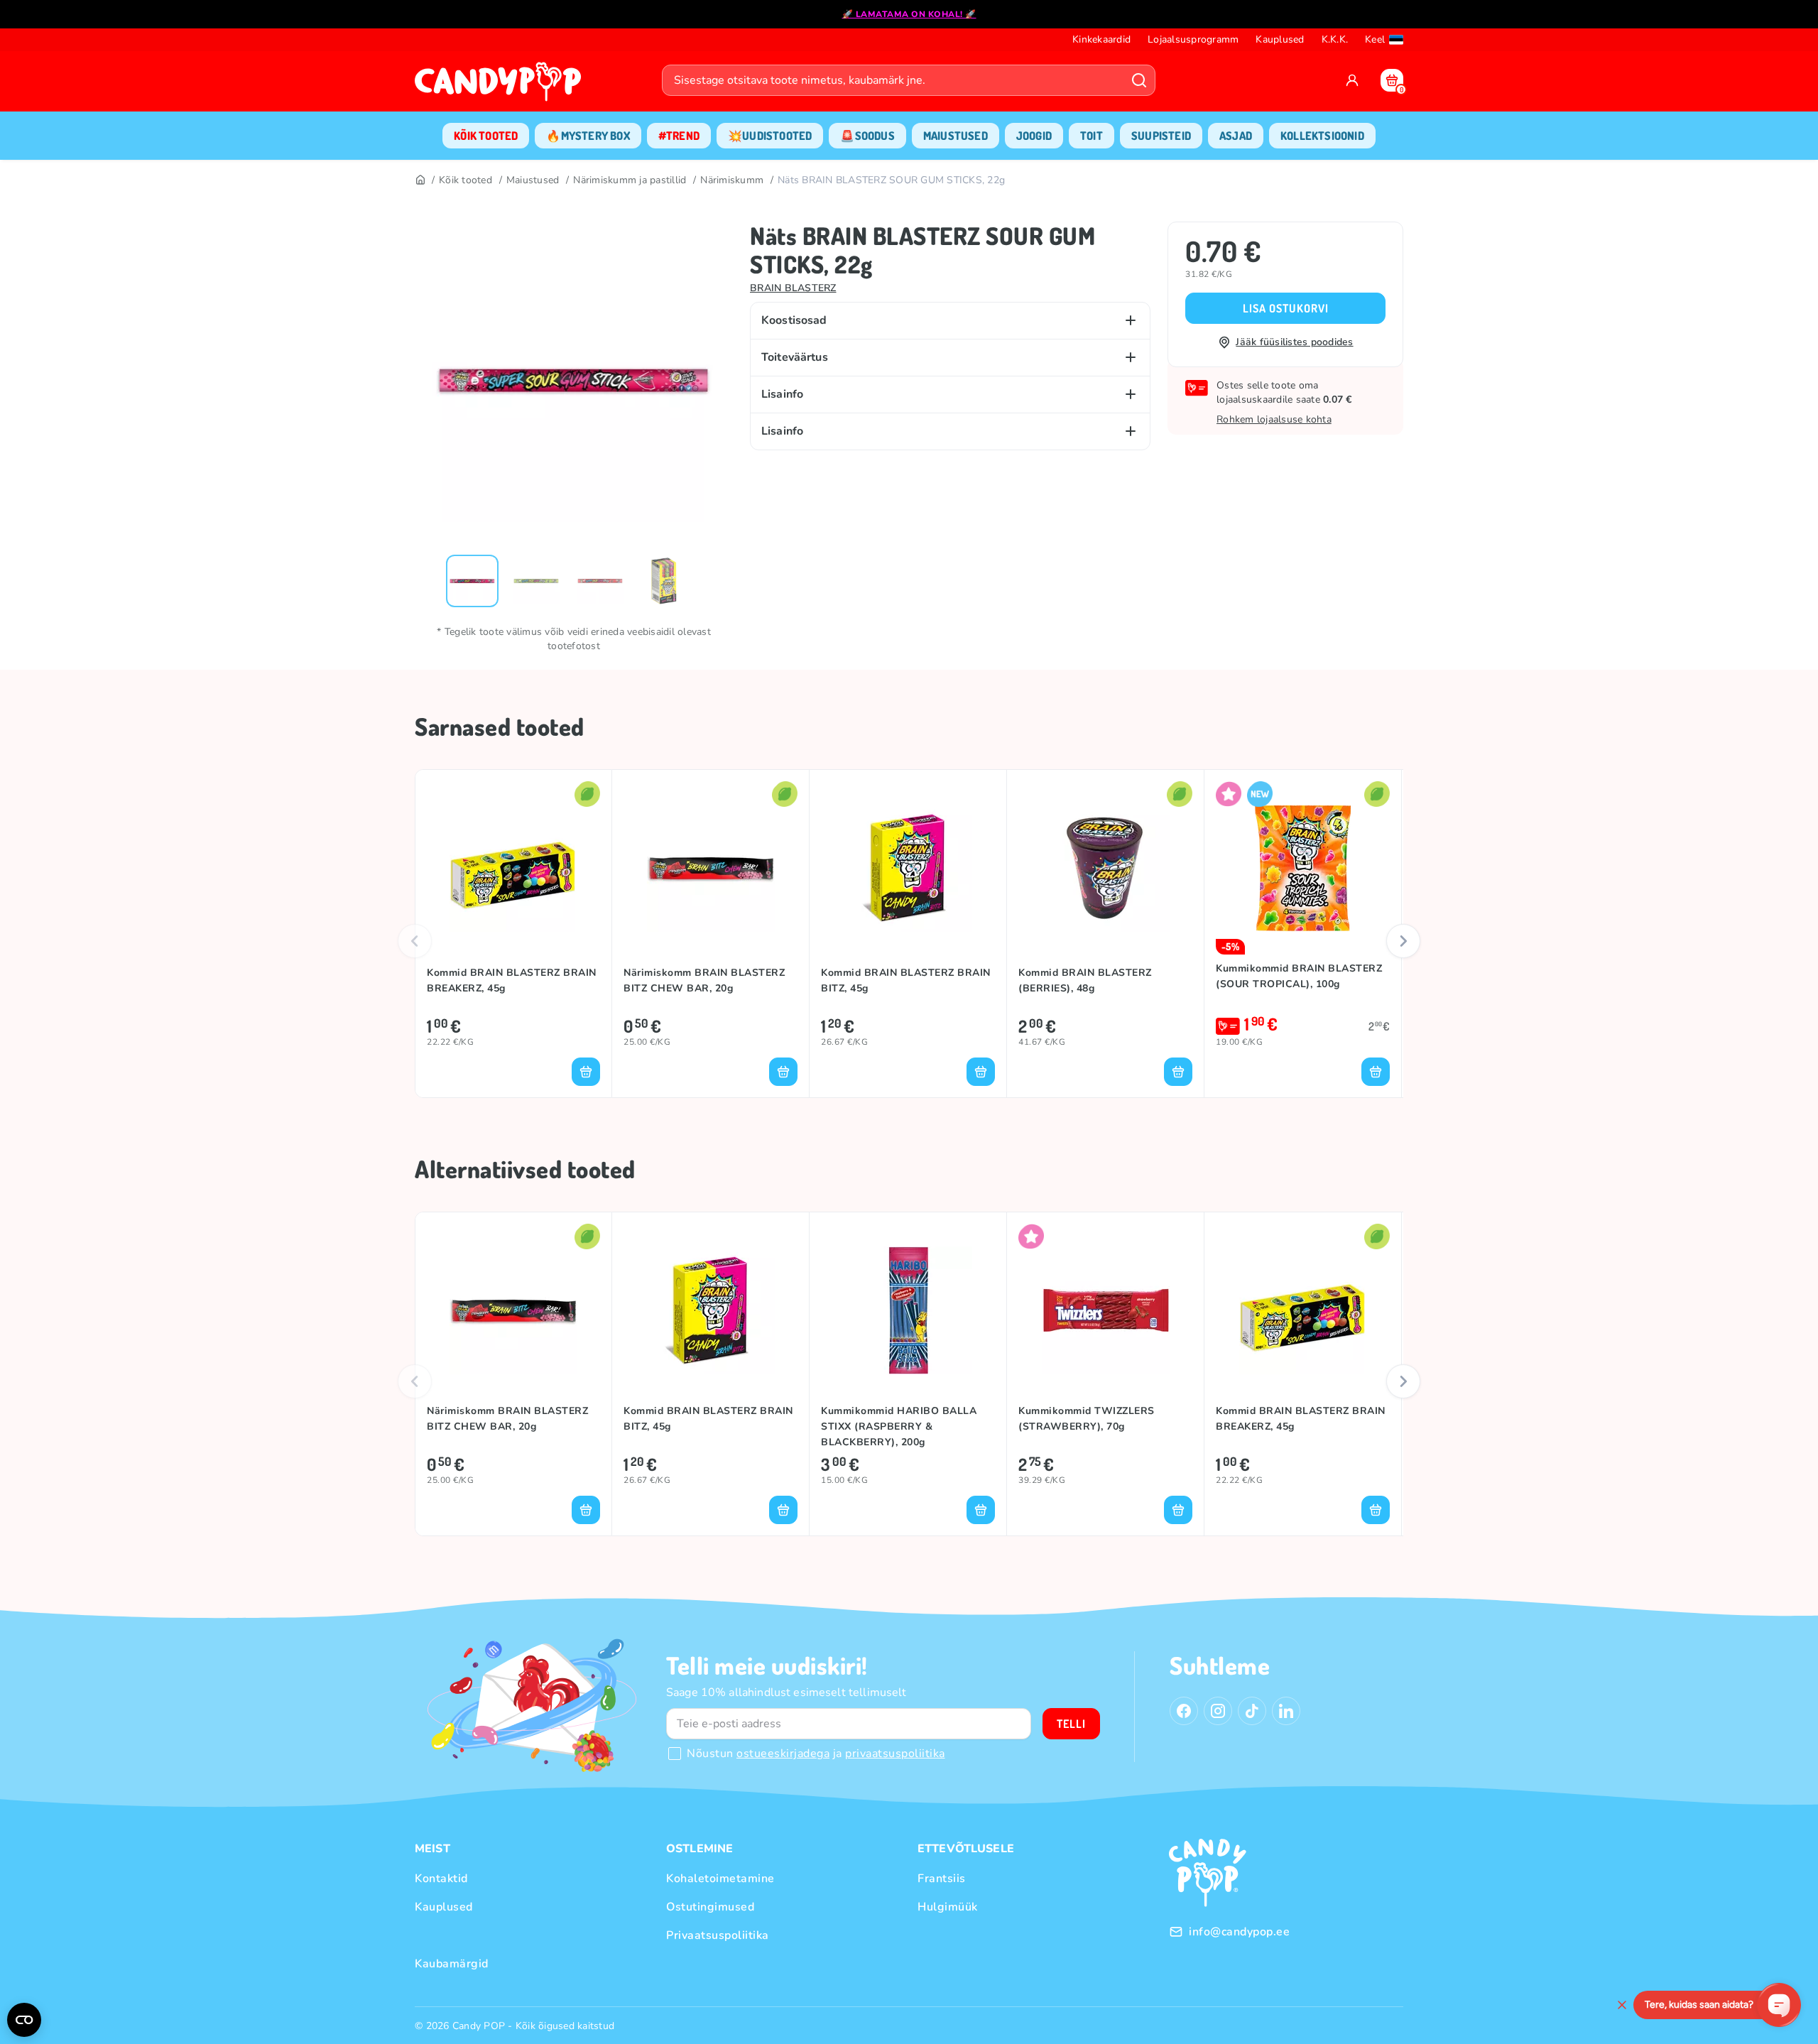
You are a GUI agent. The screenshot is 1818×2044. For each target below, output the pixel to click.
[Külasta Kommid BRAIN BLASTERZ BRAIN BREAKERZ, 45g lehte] (513, 868)
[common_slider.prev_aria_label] (415, 941)
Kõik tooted (466, 180)
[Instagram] (1218, 1711)
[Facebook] (1184, 1711)
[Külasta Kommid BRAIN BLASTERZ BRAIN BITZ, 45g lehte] (908, 868)
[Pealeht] (420, 180)
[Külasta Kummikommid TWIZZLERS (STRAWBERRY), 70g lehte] (1105, 1310)
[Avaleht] (501, 86)
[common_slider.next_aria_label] (1403, 941)
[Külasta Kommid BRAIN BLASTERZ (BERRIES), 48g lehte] (1105, 868)
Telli (1071, 1724)
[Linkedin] (1286, 1711)
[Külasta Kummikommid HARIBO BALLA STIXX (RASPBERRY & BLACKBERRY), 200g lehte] (908, 1310)
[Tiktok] (1252, 1711)
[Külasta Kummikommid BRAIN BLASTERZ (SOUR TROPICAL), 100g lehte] (1303, 868)
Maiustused (533, 180)
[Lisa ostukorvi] (586, 1072)
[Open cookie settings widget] (24, 2020)
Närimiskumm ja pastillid (630, 180)
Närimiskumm (732, 180)
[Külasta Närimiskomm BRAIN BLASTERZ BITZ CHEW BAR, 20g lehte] (711, 868)
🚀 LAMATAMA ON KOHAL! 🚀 (909, 14)
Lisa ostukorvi (1286, 308)
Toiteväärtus (795, 357)
